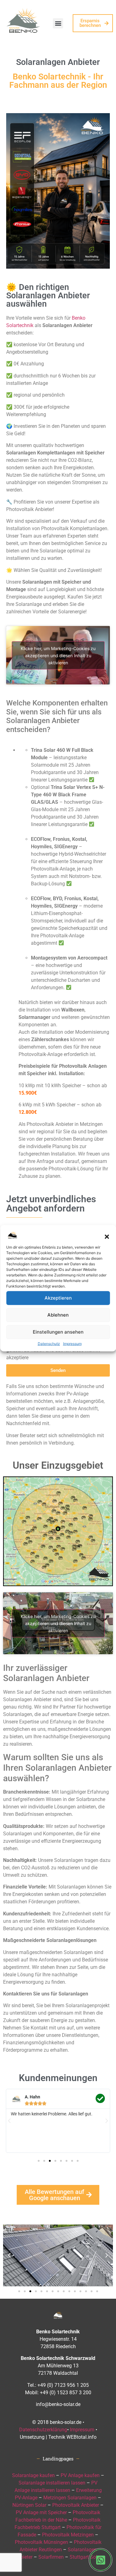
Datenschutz (49, 1343)
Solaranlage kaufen (33, 2475)
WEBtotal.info (82, 2437)
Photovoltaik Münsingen (41, 2542)
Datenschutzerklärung (43, 2430)
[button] (107, 1237)
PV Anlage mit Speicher (41, 2512)
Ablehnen (58, 1315)
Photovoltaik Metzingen (68, 2535)
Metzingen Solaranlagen (70, 2498)
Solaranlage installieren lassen (52, 2483)
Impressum (72, 1343)
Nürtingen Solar (29, 2505)
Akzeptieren (58, 1298)
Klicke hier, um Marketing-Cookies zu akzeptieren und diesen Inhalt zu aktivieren (58, 655)
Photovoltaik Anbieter (76, 2505)
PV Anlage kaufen (80, 2475)
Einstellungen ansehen (58, 1332)
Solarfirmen (51, 2557)
